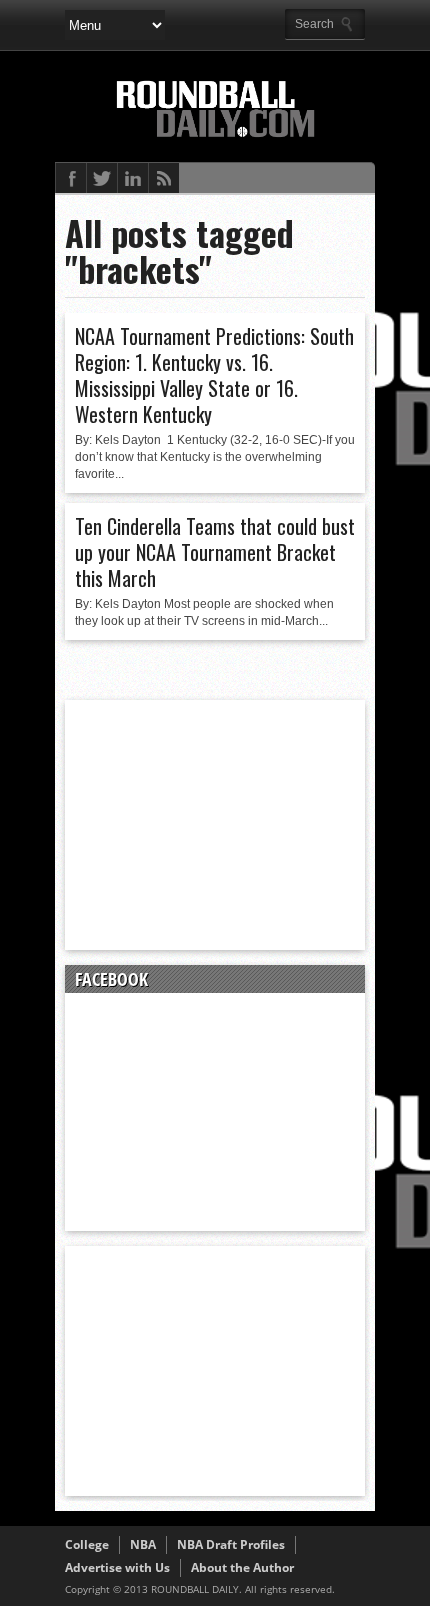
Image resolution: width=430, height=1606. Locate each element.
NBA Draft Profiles (231, 1544)
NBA (143, 1544)
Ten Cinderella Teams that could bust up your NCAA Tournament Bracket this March (215, 552)
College (87, 1544)
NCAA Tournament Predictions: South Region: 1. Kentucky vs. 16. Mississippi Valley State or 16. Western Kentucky (214, 375)
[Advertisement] (215, 825)
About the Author (242, 1567)
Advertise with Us (117, 1567)
